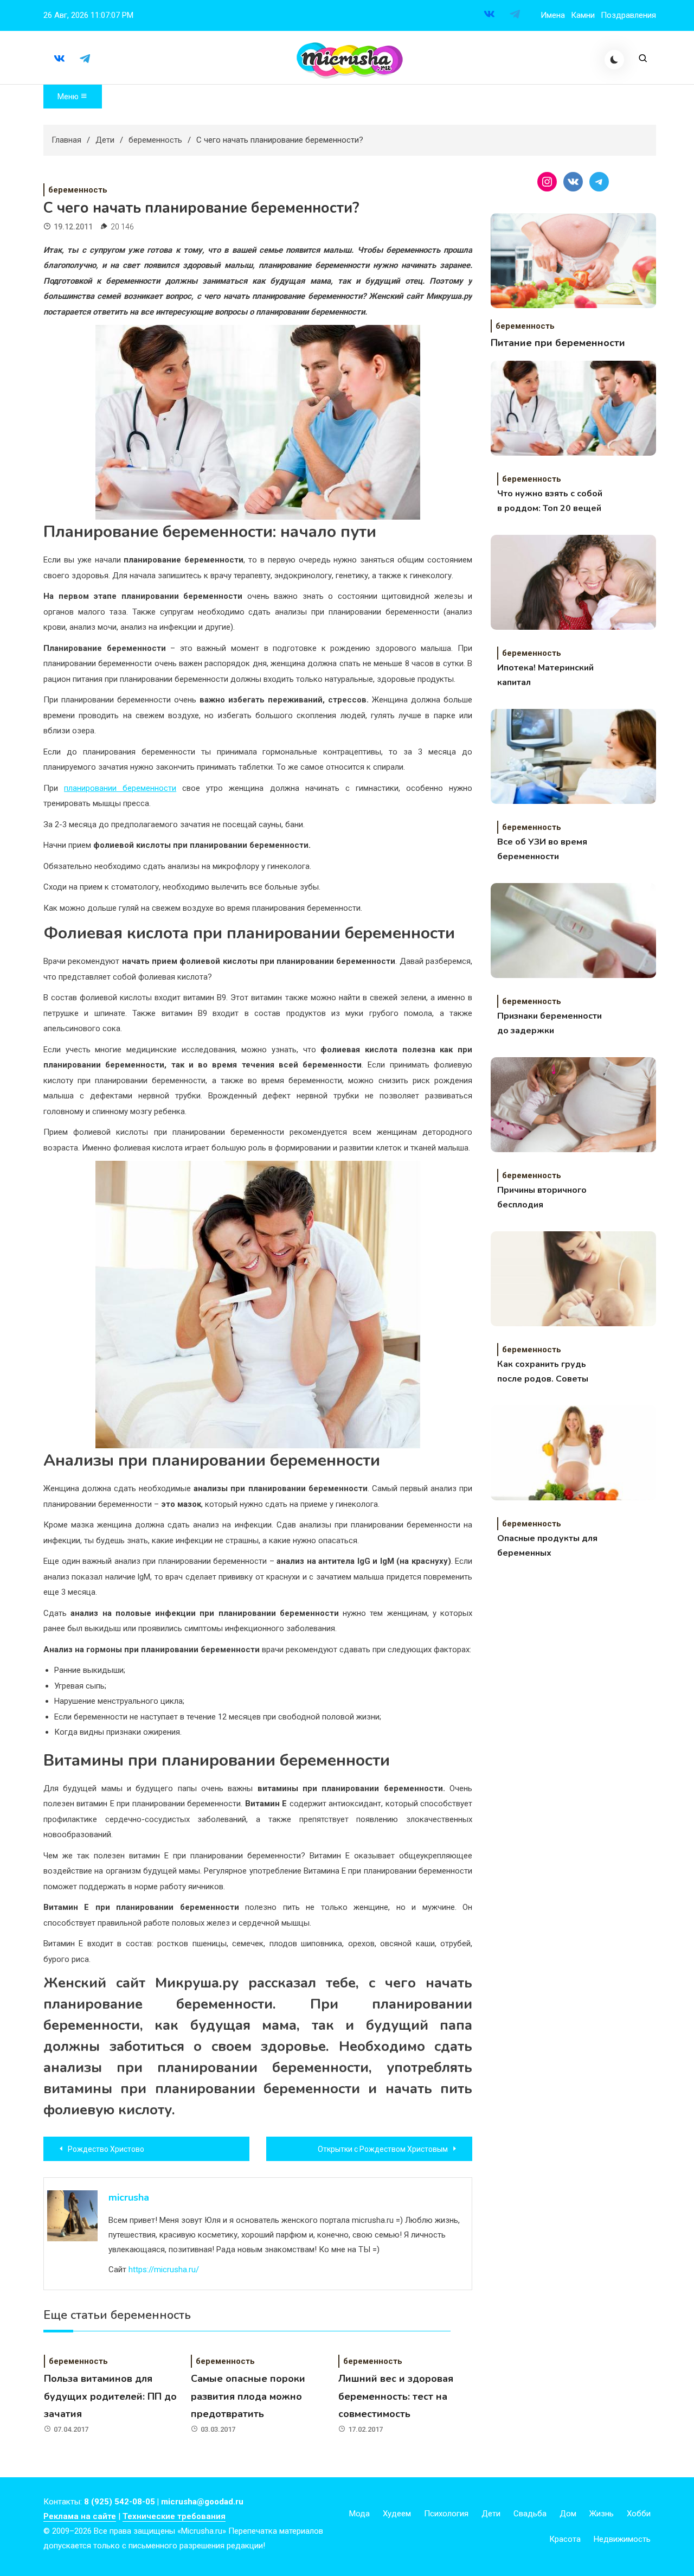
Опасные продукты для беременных (547, 1546)
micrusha (129, 2197)
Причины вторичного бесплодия (542, 1197)
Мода (359, 2514)
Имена (553, 15)
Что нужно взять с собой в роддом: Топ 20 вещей (550, 501)
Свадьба (530, 2514)
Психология (446, 2514)
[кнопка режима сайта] (614, 60)
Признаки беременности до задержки (550, 1023)
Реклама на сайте (80, 2516)
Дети (491, 2514)
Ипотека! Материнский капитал (545, 675)
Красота (565, 2539)
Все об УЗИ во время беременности (542, 849)
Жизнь (602, 2514)
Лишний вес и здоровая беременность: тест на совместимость (396, 2396)
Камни (583, 15)
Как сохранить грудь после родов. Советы (543, 1372)
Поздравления (628, 15)
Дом (568, 2514)
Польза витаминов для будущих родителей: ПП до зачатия (110, 2396)
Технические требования (174, 2516)
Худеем (397, 2514)
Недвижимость (622, 2539)
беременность (78, 190)
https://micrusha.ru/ (164, 2270)
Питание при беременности (558, 343)
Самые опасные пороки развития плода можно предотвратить (248, 2396)
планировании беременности (120, 788)
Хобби (639, 2514)
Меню (69, 97)
